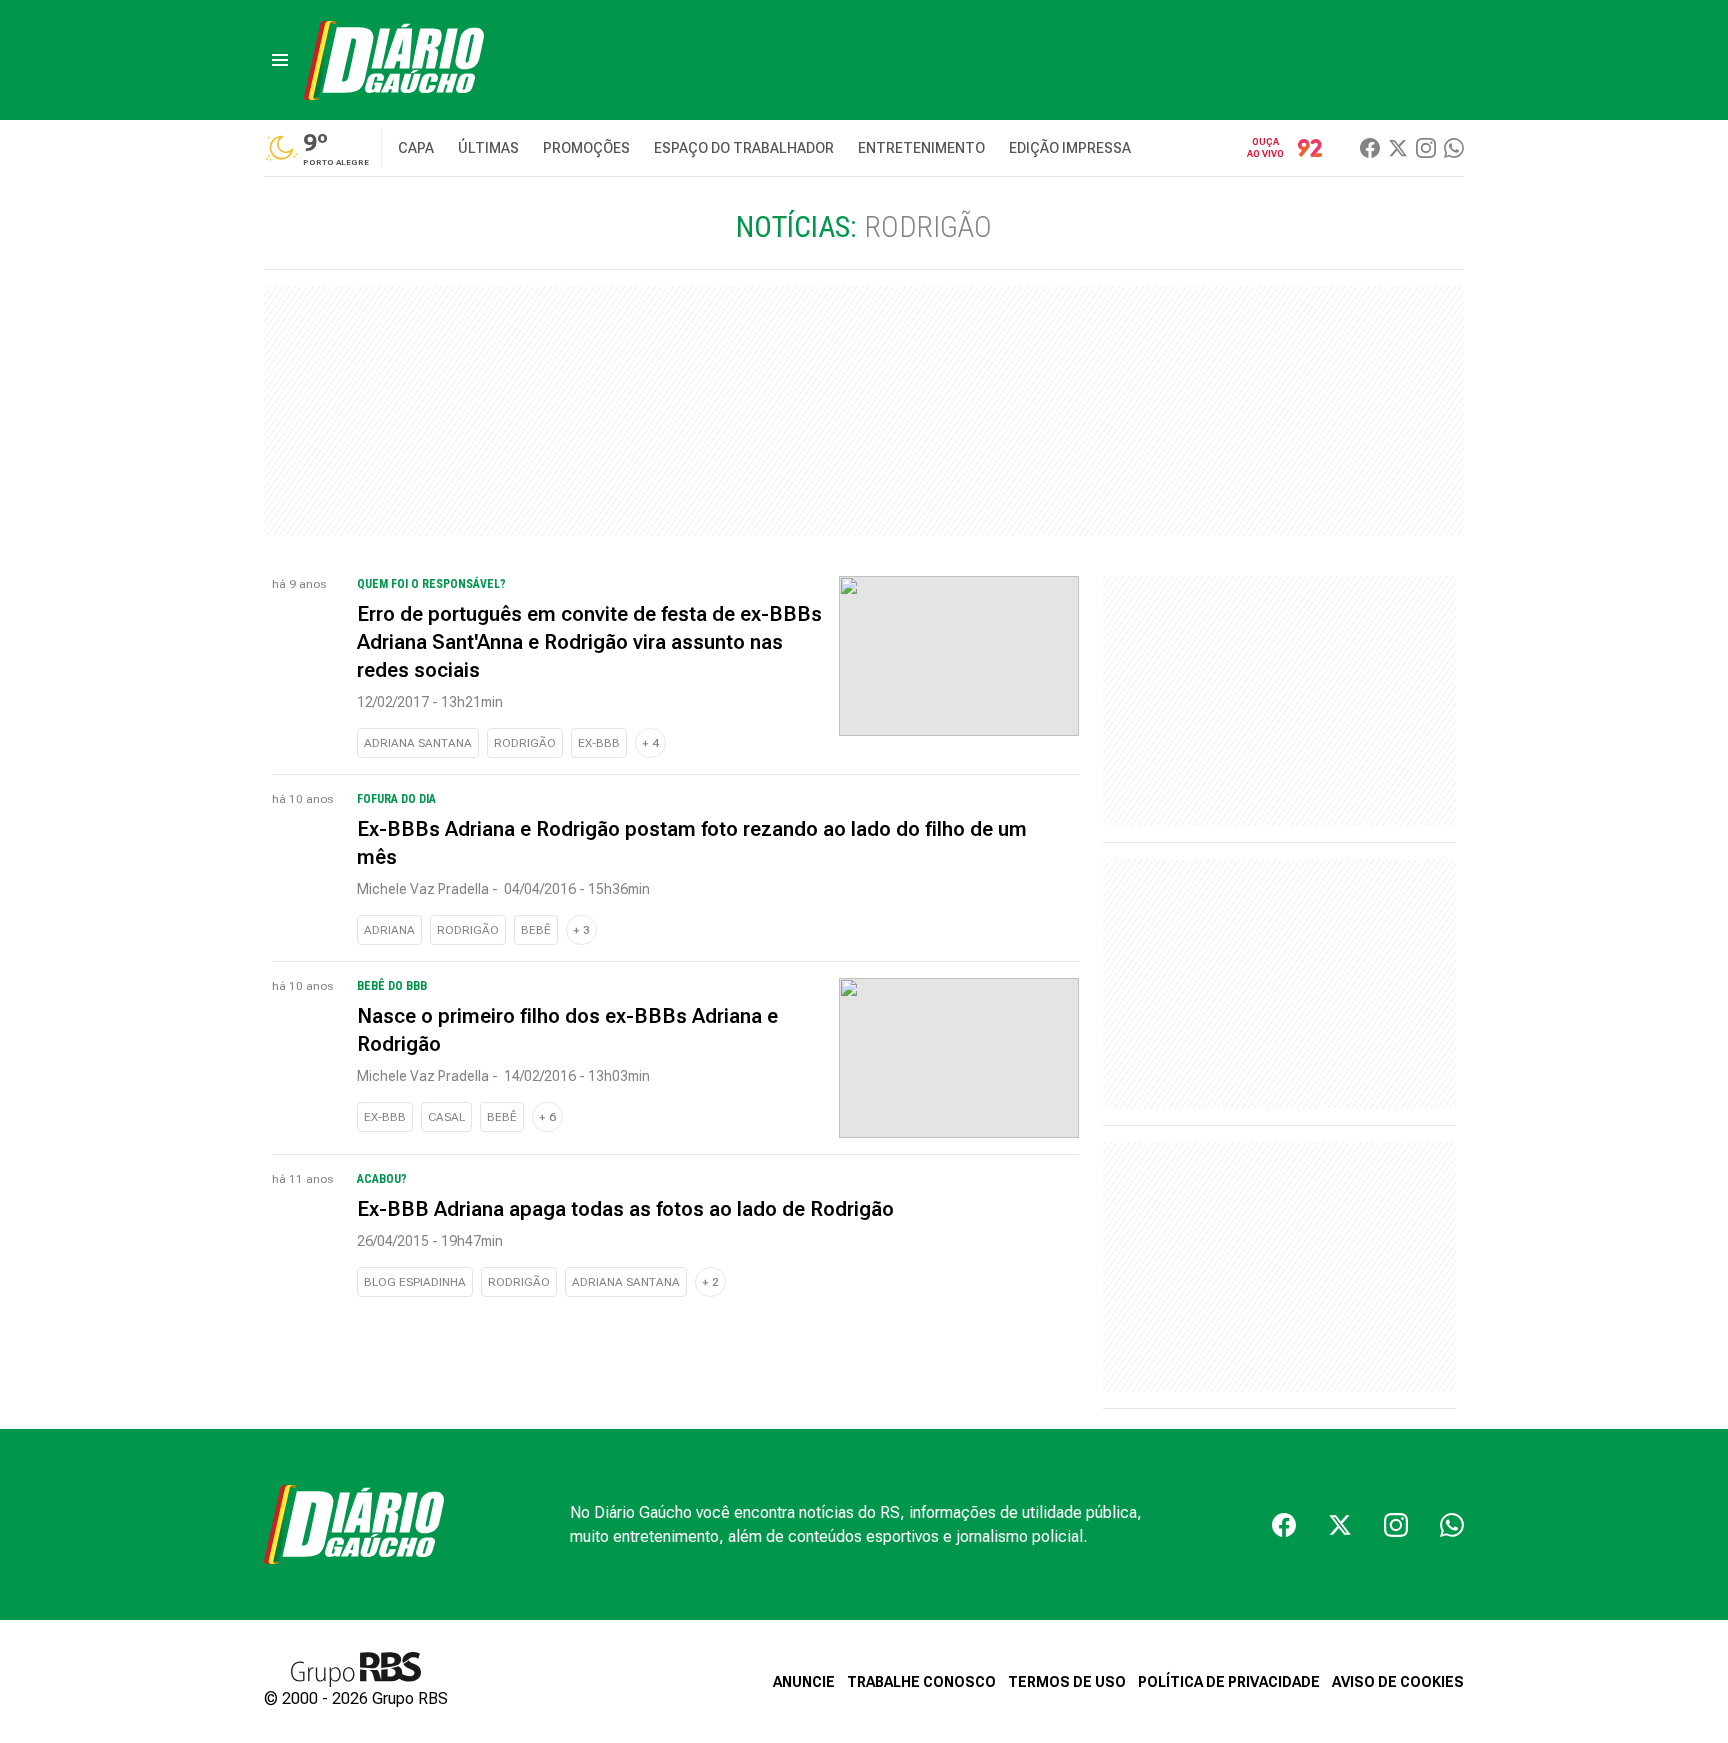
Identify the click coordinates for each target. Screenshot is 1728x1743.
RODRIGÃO (525, 743)
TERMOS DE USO (1067, 1682)
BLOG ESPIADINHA (415, 1282)
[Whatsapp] (1454, 148)
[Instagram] (1426, 148)
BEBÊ (536, 930)
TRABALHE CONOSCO (921, 1682)
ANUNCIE (804, 1682)
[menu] (280, 60)
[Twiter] (1398, 148)
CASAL (446, 1117)
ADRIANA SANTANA (418, 743)
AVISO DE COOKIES (1398, 1682)
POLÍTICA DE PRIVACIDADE (1229, 1682)
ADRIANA (389, 930)
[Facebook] (1370, 148)
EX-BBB (599, 743)
